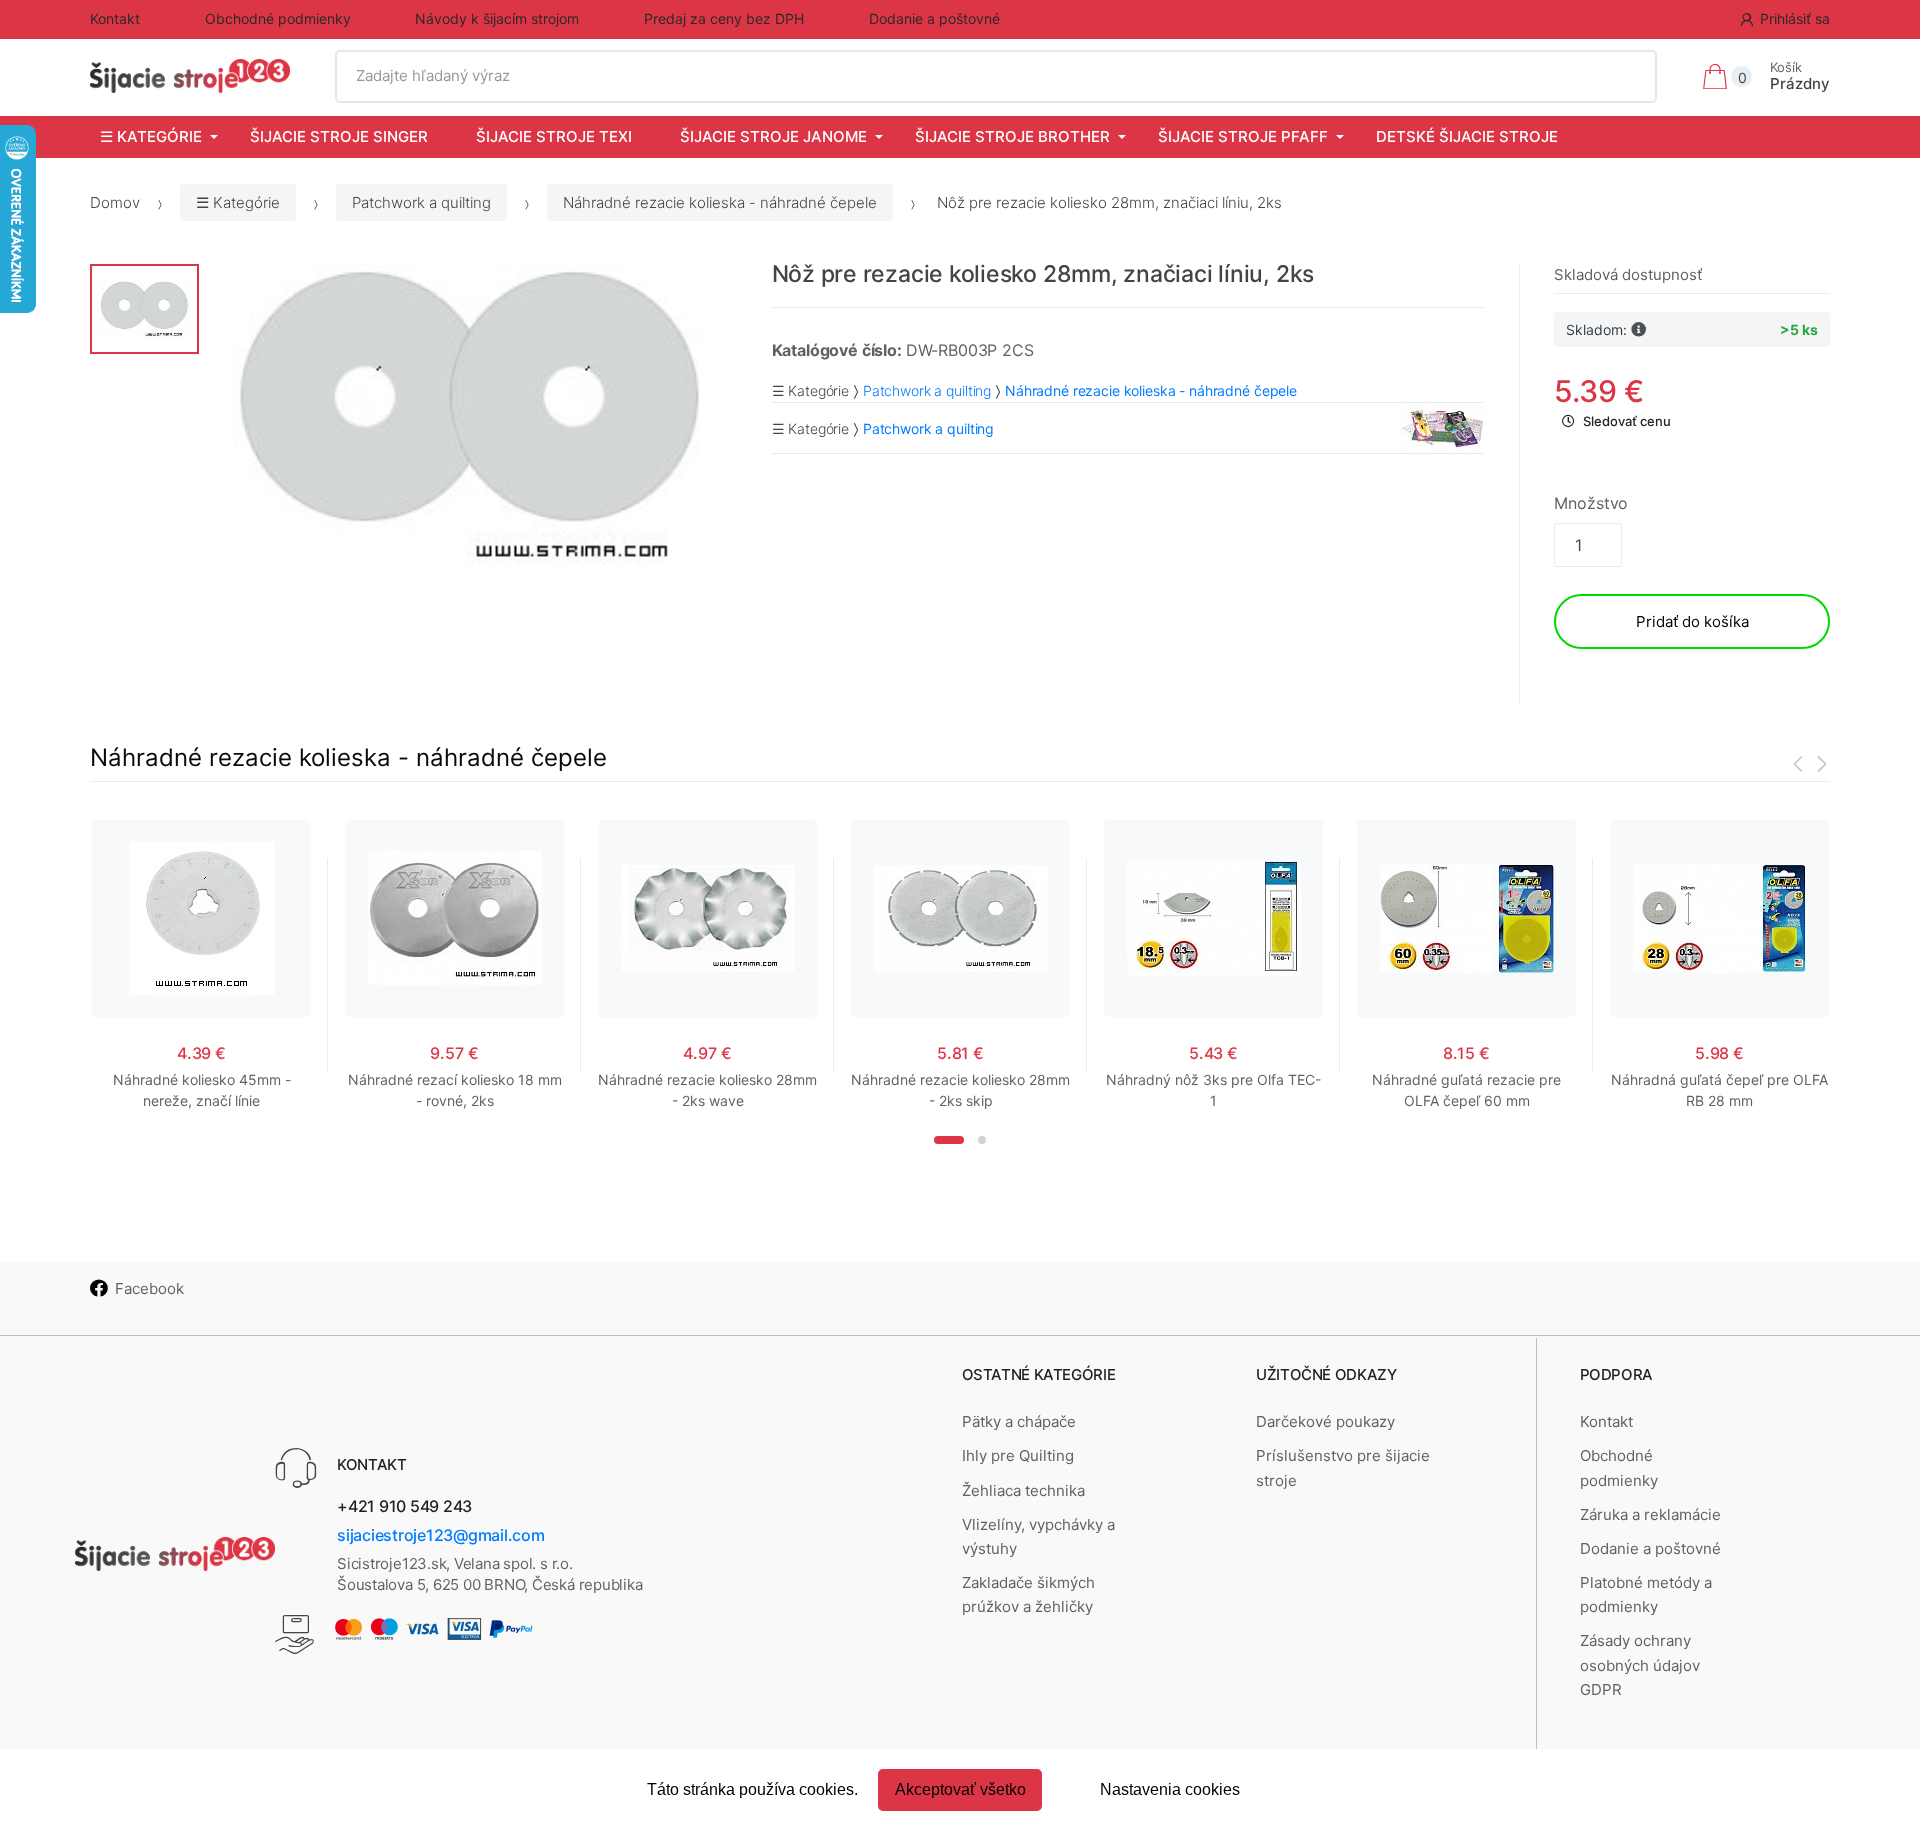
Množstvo (1591, 503)
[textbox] (996, 76)
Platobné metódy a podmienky (1646, 1594)
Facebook (149, 1288)
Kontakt (115, 18)
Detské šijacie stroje (1467, 136)
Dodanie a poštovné (934, 18)
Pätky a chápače (1019, 1421)
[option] (470, 419)
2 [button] (982, 1140)
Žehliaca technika (1023, 1490)
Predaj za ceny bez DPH (724, 18)
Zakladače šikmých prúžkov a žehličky (1028, 1594)
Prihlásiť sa (1795, 18)
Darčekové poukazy (1325, 1421)
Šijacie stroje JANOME (773, 136)
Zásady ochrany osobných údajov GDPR (1640, 1665)
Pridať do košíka (1692, 621)
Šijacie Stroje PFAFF (1243, 136)
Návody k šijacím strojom (497, 18)
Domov (115, 202)
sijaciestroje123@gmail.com (441, 1535)
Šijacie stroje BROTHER (1012, 136)
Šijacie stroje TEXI (554, 136)
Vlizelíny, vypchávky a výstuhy (1038, 1536)
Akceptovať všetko (960, 1789)
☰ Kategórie (151, 136)
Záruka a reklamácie (1650, 1514)
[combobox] (996, 76)
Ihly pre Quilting (1018, 1455)
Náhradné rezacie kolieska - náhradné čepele (720, 202)
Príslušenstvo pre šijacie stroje (1343, 1467)
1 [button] (949, 1140)
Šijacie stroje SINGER (339, 136)
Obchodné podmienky (278, 18)
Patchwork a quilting (421, 202)
